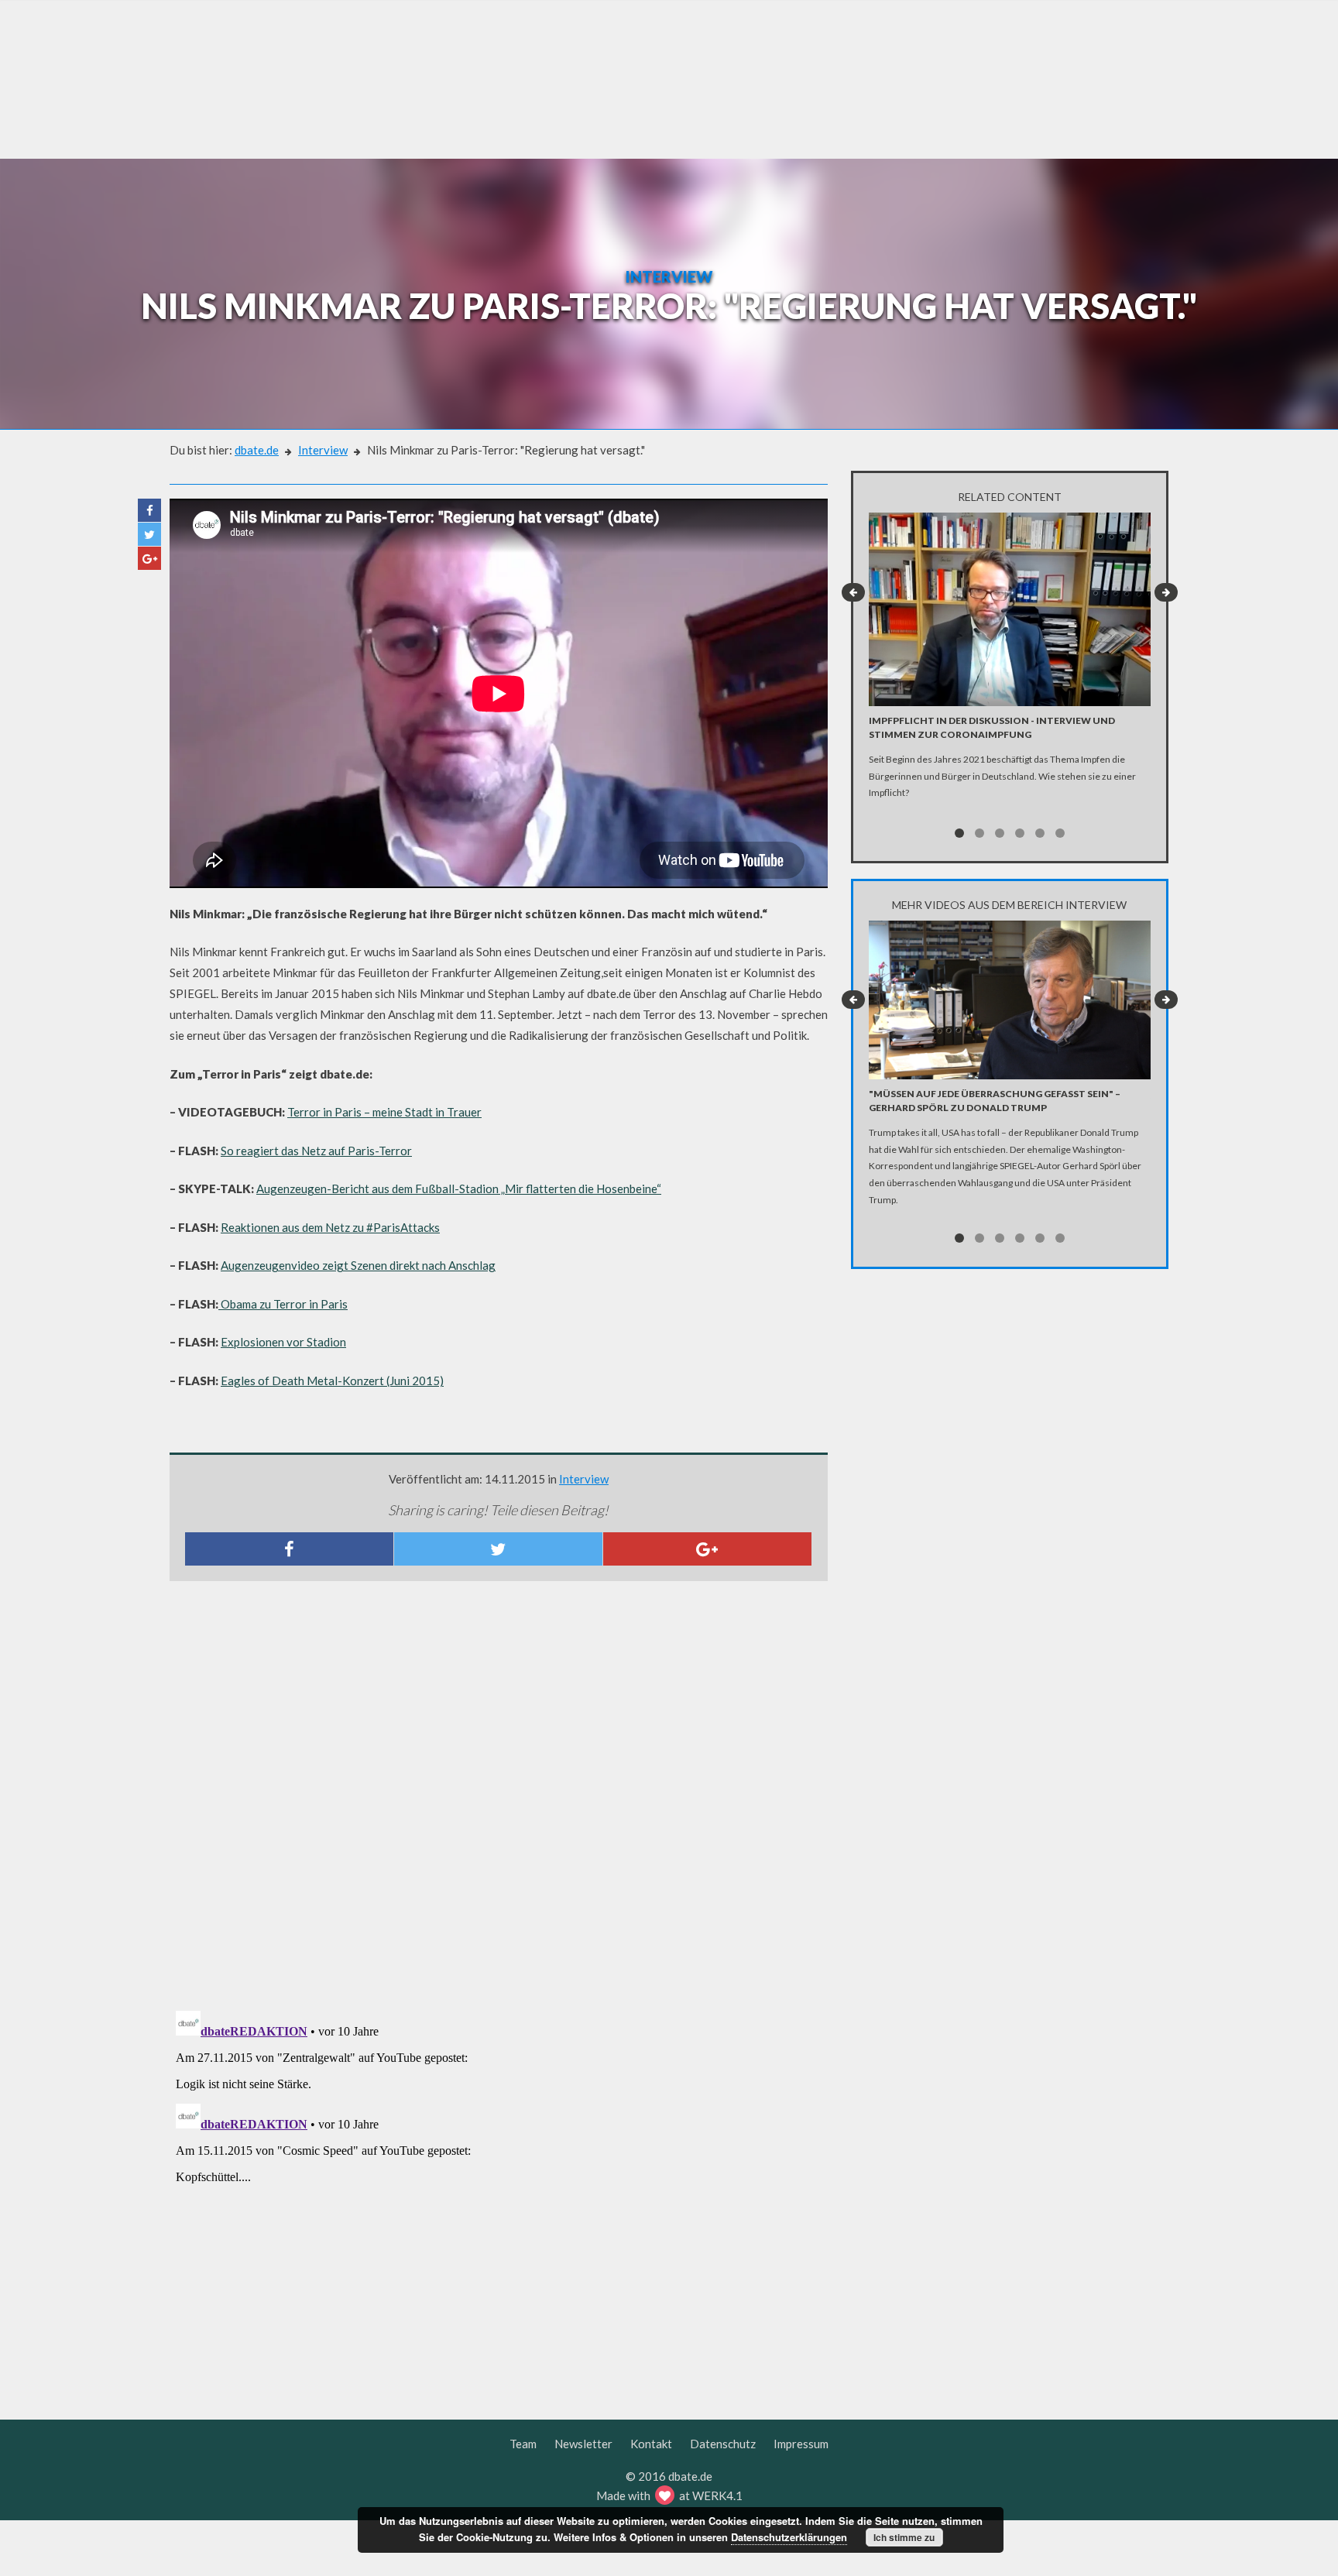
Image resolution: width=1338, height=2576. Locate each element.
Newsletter (583, 2444)
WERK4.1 (717, 2495)
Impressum (801, 2444)
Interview (323, 450)
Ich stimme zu (904, 2537)
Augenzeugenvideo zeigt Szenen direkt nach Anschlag (358, 1265)
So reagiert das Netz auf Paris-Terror (316, 1151)
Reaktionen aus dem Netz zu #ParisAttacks (330, 1227)
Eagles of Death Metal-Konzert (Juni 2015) (332, 1381)
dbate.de (257, 450)
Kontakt (651, 2444)
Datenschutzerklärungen (789, 2537)
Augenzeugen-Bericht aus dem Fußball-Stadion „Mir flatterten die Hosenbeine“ (459, 1189)
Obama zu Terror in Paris (283, 1304)
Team (523, 2444)
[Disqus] (499, 1798)
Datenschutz (723, 2444)
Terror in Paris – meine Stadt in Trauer (384, 1112)
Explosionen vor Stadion (283, 1342)
